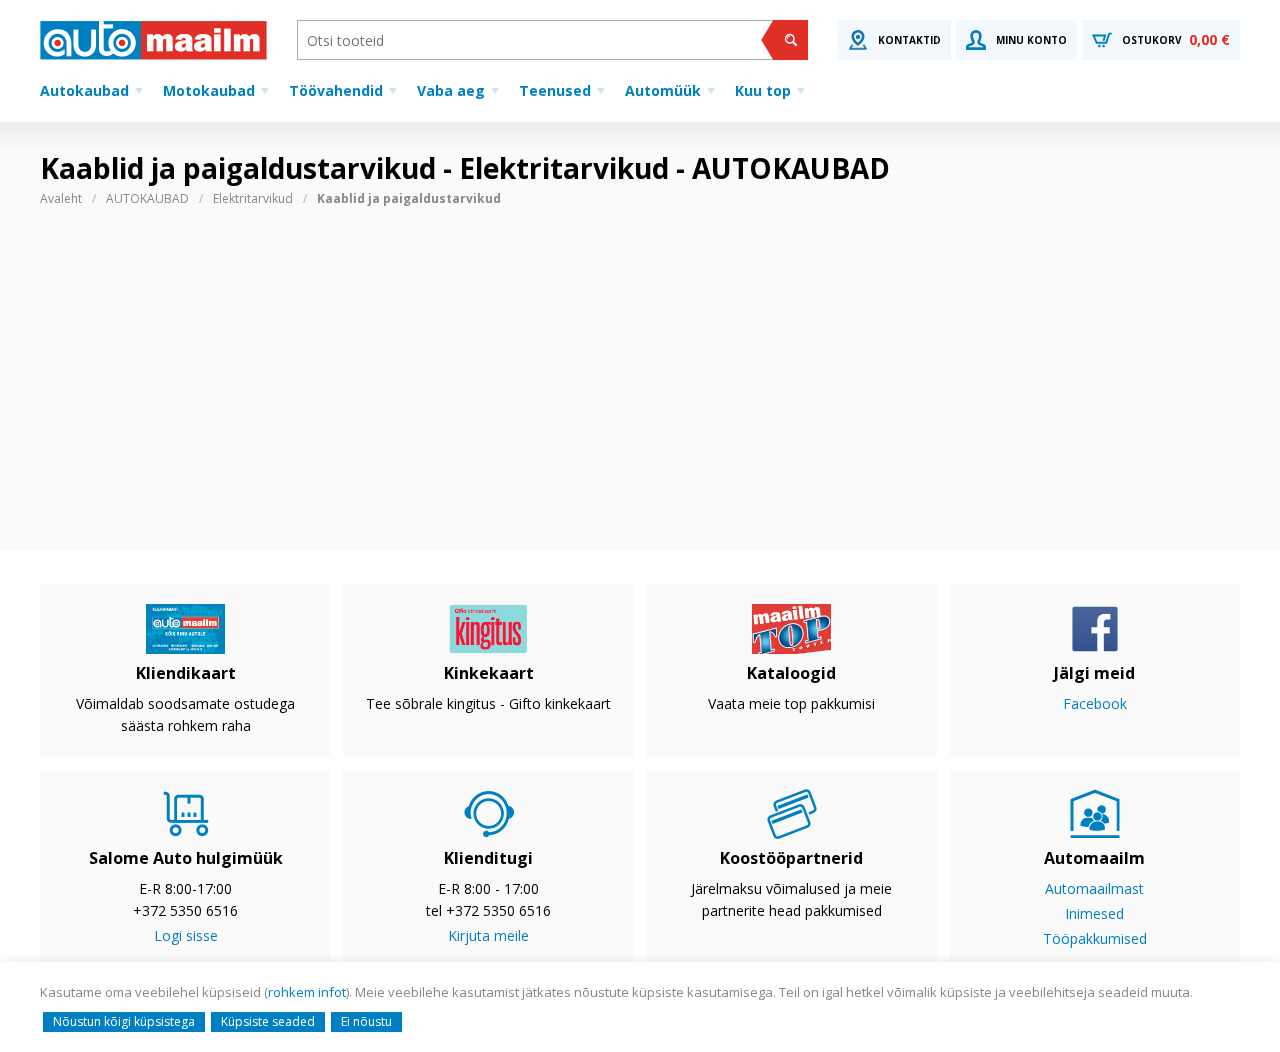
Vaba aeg (451, 90)
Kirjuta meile (488, 935)
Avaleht (61, 198)
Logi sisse (186, 935)
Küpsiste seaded (268, 1021)
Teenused (555, 90)
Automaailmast (1094, 888)
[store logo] (153, 40)
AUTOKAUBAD (147, 198)
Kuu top (763, 90)
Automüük (663, 90)
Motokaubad (209, 90)
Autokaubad (84, 90)
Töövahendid (336, 90)
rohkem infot (307, 992)
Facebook (1095, 703)
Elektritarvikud (253, 198)
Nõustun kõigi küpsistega (124, 1021)
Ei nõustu (366, 1021)
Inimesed (1094, 913)
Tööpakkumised (1095, 938)
